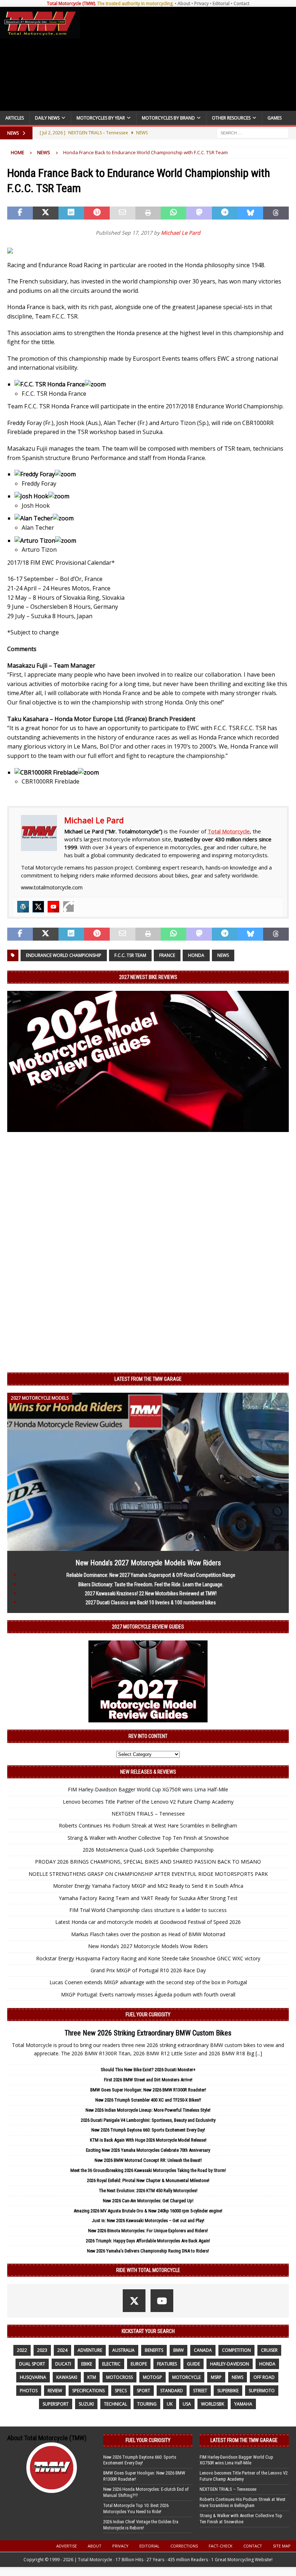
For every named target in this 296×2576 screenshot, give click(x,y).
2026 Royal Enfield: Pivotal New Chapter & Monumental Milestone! (148, 2180)
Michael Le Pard (181, 233)
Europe (139, 2364)
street (200, 2391)
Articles (15, 118)
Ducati (63, 2364)
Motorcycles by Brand (168, 118)
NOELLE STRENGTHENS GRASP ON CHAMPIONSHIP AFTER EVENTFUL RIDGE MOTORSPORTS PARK (148, 1874)
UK (170, 2404)
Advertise (67, 2546)
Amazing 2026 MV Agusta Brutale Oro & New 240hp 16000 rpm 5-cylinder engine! (148, 2211)
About (184, 3)
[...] (259, 2053)
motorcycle (186, 2377)
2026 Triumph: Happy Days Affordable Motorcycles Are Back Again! (148, 2241)
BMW (179, 2350)
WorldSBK (213, 2404)
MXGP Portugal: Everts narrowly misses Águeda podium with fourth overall (148, 1994)
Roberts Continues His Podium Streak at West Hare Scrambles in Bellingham (148, 1825)
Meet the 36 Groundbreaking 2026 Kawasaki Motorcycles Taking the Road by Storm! (148, 2170)
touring (147, 2404)
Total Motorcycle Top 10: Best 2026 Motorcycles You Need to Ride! (136, 2508)
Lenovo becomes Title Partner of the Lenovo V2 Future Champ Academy (148, 1802)
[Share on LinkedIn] (71, 213)
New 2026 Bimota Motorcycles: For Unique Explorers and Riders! (148, 2231)
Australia (123, 2350)
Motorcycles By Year (101, 118)
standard (172, 2391)
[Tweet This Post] (46, 213)
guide (193, 2364)
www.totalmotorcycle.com (52, 887)
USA (187, 2404)
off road (264, 2377)
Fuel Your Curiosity (148, 2015)
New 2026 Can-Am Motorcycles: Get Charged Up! (148, 2201)
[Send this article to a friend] (123, 213)
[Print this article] (148, 213)
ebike (87, 2364)
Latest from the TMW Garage (148, 1379)
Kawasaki (67, 2377)
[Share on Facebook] (20, 213)
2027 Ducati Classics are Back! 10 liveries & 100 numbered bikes (151, 1603)
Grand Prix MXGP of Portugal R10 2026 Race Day (148, 1970)
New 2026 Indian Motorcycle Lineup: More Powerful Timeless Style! (148, 2110)
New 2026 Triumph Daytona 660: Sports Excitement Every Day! (148, 2130)
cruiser (269, 2350)
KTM (92, 2377)
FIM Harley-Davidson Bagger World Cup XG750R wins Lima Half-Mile (148, 1789)
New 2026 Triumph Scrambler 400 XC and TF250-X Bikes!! (148, 2100)
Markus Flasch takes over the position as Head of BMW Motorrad (148, 1934)
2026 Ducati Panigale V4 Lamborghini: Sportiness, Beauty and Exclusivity (148, 2120)
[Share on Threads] (276, 213)
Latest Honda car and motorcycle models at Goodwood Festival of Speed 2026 (148, 1922)
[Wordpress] (23, 907)
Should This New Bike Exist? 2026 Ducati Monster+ (148, 2070)
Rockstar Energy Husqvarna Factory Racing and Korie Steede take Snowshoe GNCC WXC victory (148, 1958)
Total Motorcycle (229, 831)
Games (275, 118)
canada (203, 2350)
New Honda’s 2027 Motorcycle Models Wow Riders (148, 1563)
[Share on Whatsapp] (173, 213)
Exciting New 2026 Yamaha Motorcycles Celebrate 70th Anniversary (148, 2150)
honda (196, 955)
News (223, 955)
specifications (88, 2391)
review (55, 2391)
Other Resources (231, 118)
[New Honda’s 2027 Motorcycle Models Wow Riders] (148, 1547)
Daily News (47, 118)
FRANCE (167, 955)
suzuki (86, 2404)
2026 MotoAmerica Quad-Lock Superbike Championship (148, 1850)
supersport (56, 2404)
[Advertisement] (187, 59)
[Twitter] (38, 907)
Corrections (184, 2546)
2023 (42, 2350)
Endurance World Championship (64, 955)
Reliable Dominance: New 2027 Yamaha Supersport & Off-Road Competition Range (151, 1575)
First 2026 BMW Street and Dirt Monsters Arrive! (148, 2080)
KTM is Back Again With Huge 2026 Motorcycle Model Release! (148, 2140)
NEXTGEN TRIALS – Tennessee (148, 1814)
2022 (22, 2350)
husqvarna (33, 2377)
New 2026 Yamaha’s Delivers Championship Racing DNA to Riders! (148, 2251)
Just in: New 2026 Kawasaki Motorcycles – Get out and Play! (148, 2221)
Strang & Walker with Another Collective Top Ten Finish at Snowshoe (148, 1838)
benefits (154, 2350)
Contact (241, 3)
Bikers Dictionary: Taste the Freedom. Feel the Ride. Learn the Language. (151, 1584)
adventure (90, 2350)
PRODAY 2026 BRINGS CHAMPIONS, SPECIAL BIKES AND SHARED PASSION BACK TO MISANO (148, 1862)
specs (121, 2391)
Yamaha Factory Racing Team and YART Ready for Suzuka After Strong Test (148, 1898)
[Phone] (69, 907)
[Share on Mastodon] (199, 213)
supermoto (262, 2391)
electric (111, 2364)
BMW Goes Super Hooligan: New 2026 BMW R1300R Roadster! (148, 2090)
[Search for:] (253, 133)
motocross (119, 2377)
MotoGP (153, 2377)
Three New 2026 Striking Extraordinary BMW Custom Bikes (148, 2033)
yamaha (243, 2404)
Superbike (228, 2391)
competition (236, 2350)
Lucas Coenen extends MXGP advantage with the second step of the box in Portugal (148, 1982)
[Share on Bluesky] (250, 213)
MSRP (216, 2377)
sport (143, 2391)
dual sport (32, 2364)
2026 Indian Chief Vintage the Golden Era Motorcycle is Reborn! (141, 2525)
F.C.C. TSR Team (130, 955)
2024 (62, 2350)
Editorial (221, 3)
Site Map (282, 2546)
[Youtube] (53, 907)
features (167, 2364)
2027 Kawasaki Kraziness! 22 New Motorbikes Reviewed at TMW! (151, 1593)
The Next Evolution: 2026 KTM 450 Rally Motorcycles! (148, 2191)
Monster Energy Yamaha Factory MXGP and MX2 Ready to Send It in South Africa (148, 1886)
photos (29, 2391)
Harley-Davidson (230, 2364)
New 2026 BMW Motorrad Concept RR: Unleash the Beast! (148, 2160)
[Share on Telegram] (225, 213)
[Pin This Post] (97, 213)
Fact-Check (221, 2546)
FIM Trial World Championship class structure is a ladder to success (148, 1910)
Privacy (201, 3)
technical (116, 2404)
